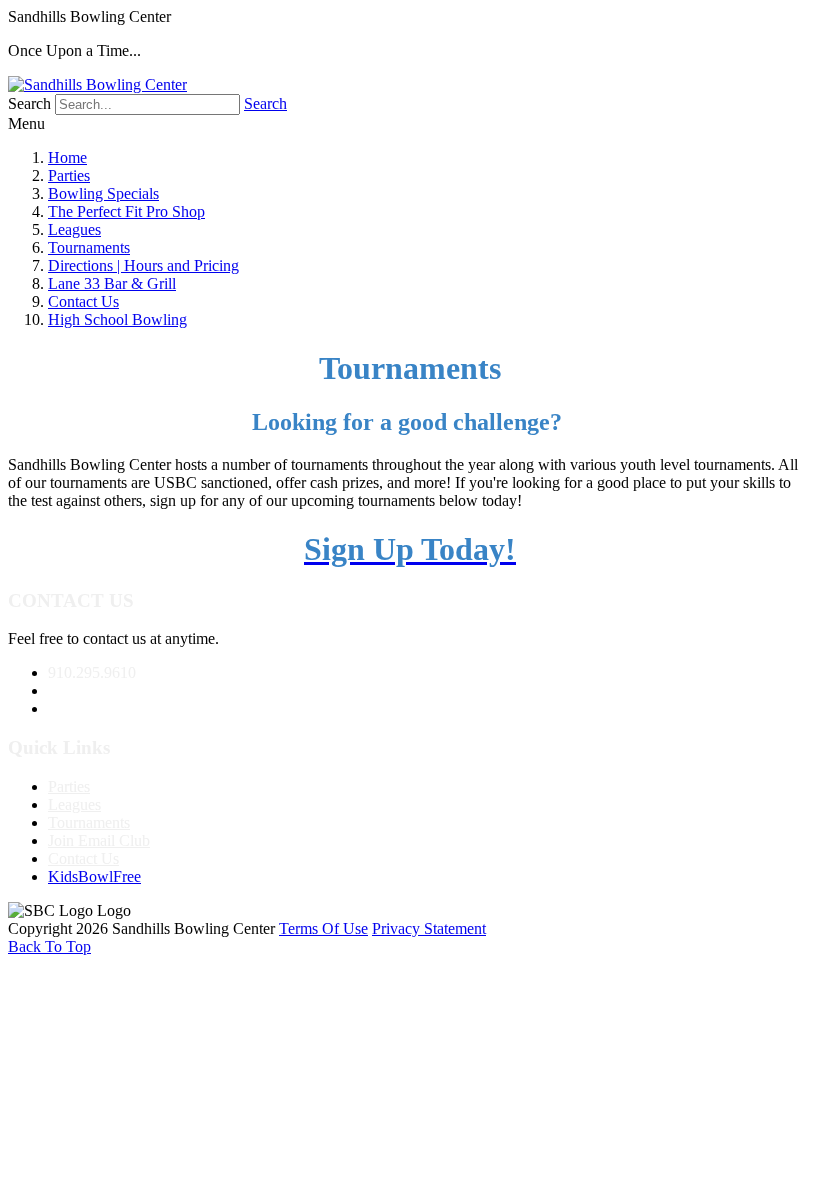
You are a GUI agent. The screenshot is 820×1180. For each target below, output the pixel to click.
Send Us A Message (111, 690)
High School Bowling (117, 319)
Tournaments (89, 247)
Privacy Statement (429, 928)
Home (67, 157)
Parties (69, 175)
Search (265, 103)
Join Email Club (99, 840)
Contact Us (83, 301)
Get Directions (94, 708)
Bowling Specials (103, 193)
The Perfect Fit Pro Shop (126, 211)
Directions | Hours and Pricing (143, 265)
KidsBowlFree (94, 876)
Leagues (74, 229)
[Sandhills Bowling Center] (97, 84)
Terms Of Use (323, 928)
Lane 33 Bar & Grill (112, 283)
